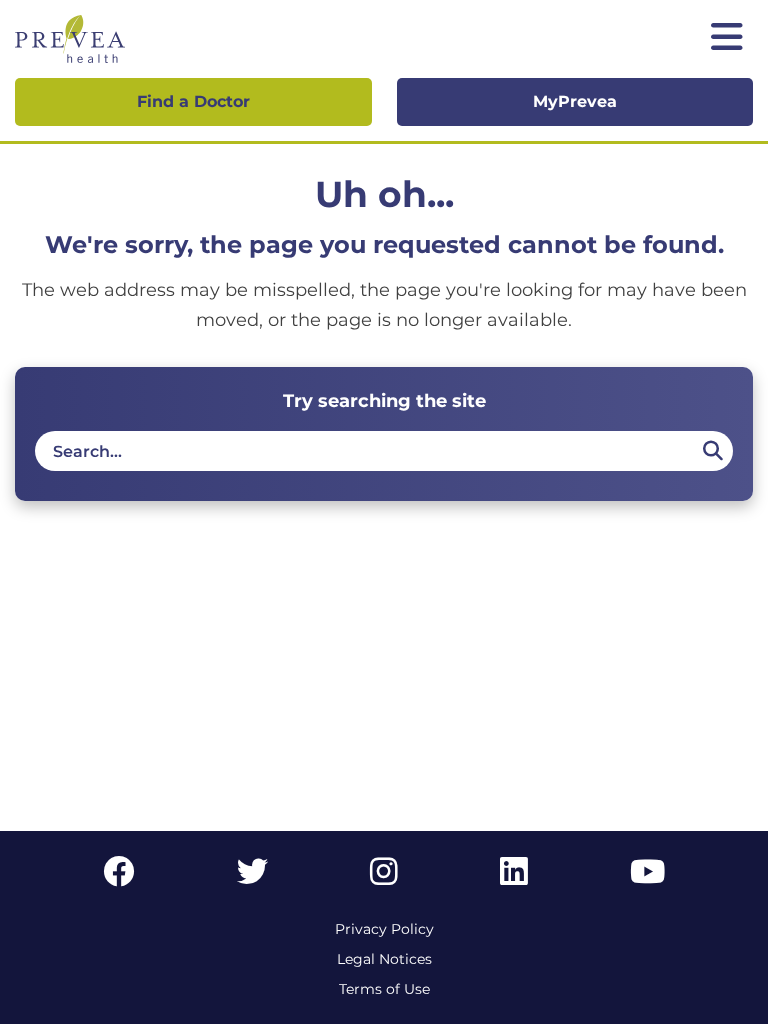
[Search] (712, 451)
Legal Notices (384, 959)
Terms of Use (384, 989)
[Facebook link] (119, 877)
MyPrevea (575, 101)
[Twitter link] (253, 877)
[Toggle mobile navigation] (727, 39)
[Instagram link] (384, 877)
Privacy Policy (384, 929)
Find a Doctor (193, 101)
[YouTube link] (647, 877)
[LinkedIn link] (514, 877)
